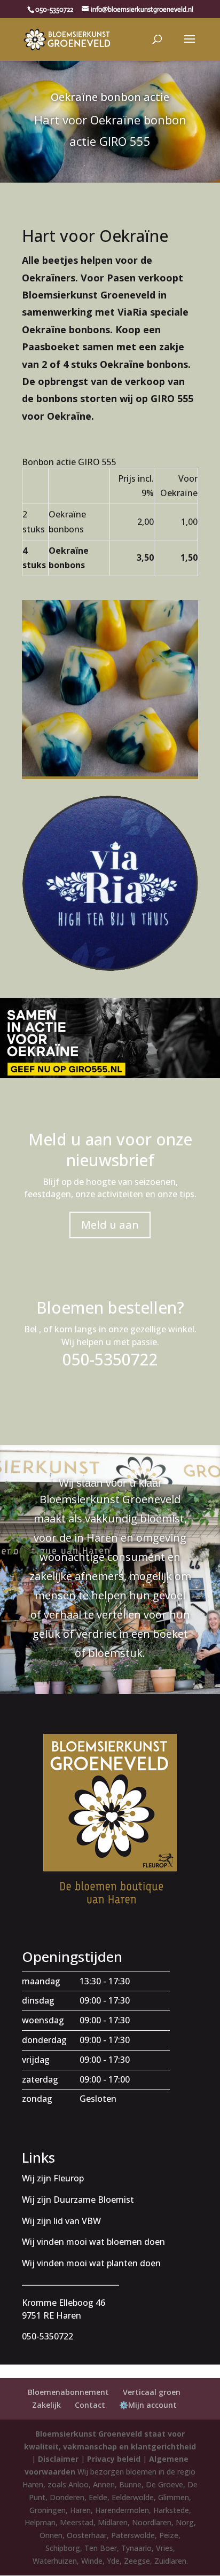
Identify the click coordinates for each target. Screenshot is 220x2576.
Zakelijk (46, 2405)
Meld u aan (110, 1225)
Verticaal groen (152, 2392)
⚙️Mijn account (148, 2405)
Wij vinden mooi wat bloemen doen (93, 2242)
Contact (90, 2405)
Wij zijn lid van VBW (61, 2221)
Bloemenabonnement (68, 2392)
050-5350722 (54, 9)
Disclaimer (58, 2459)
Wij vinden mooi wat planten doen (91, 2263)
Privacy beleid (114, 2459)
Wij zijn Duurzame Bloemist (78, 2200)
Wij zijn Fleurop (53, 2178)
